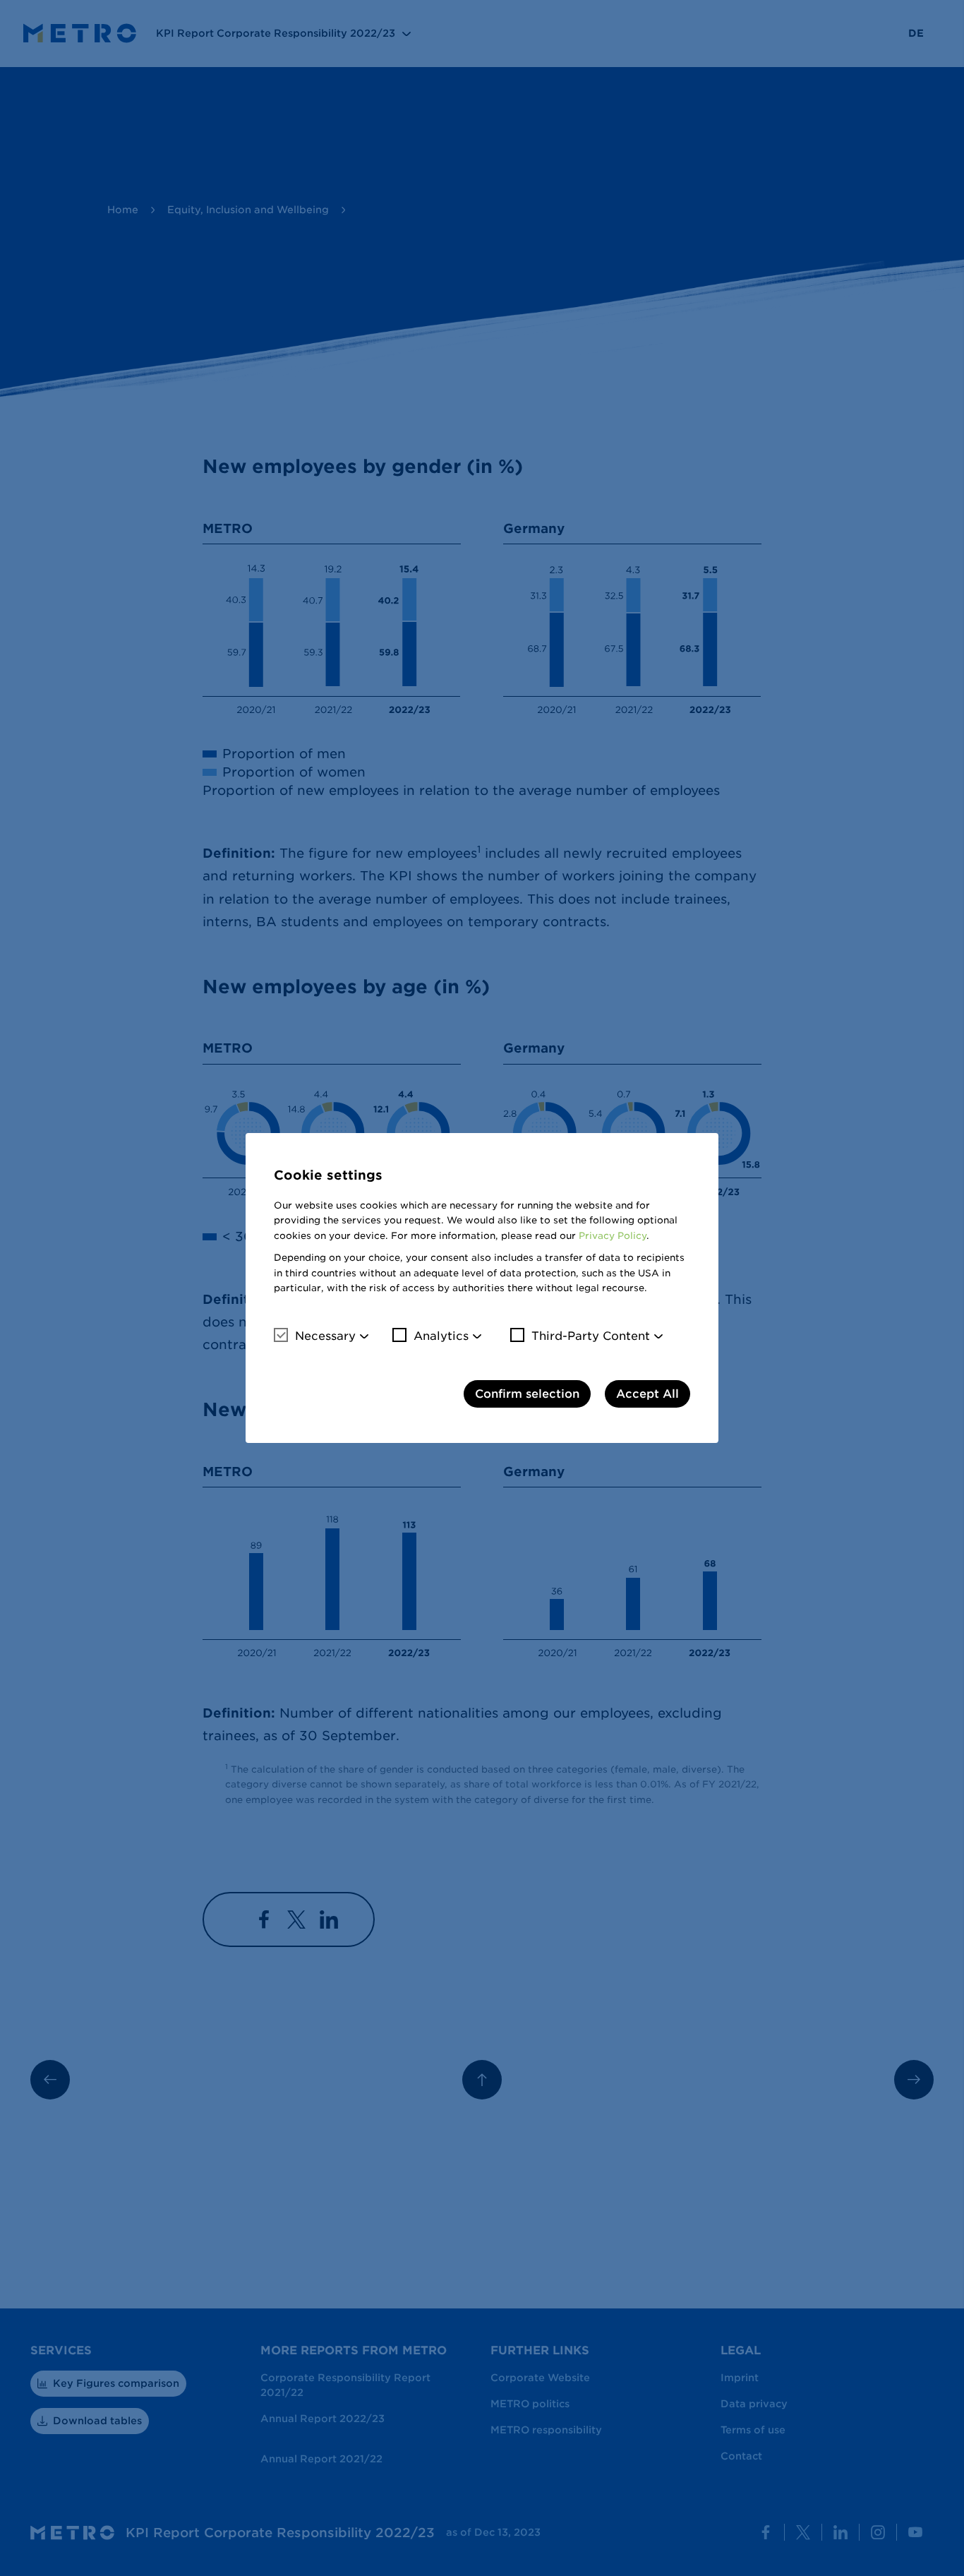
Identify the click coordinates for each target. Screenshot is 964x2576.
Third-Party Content (591, 1336)
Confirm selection (527, 1394)
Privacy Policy (613, 1236)
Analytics (441, 1336)
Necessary (325, 1336)
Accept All (647, 1394)
